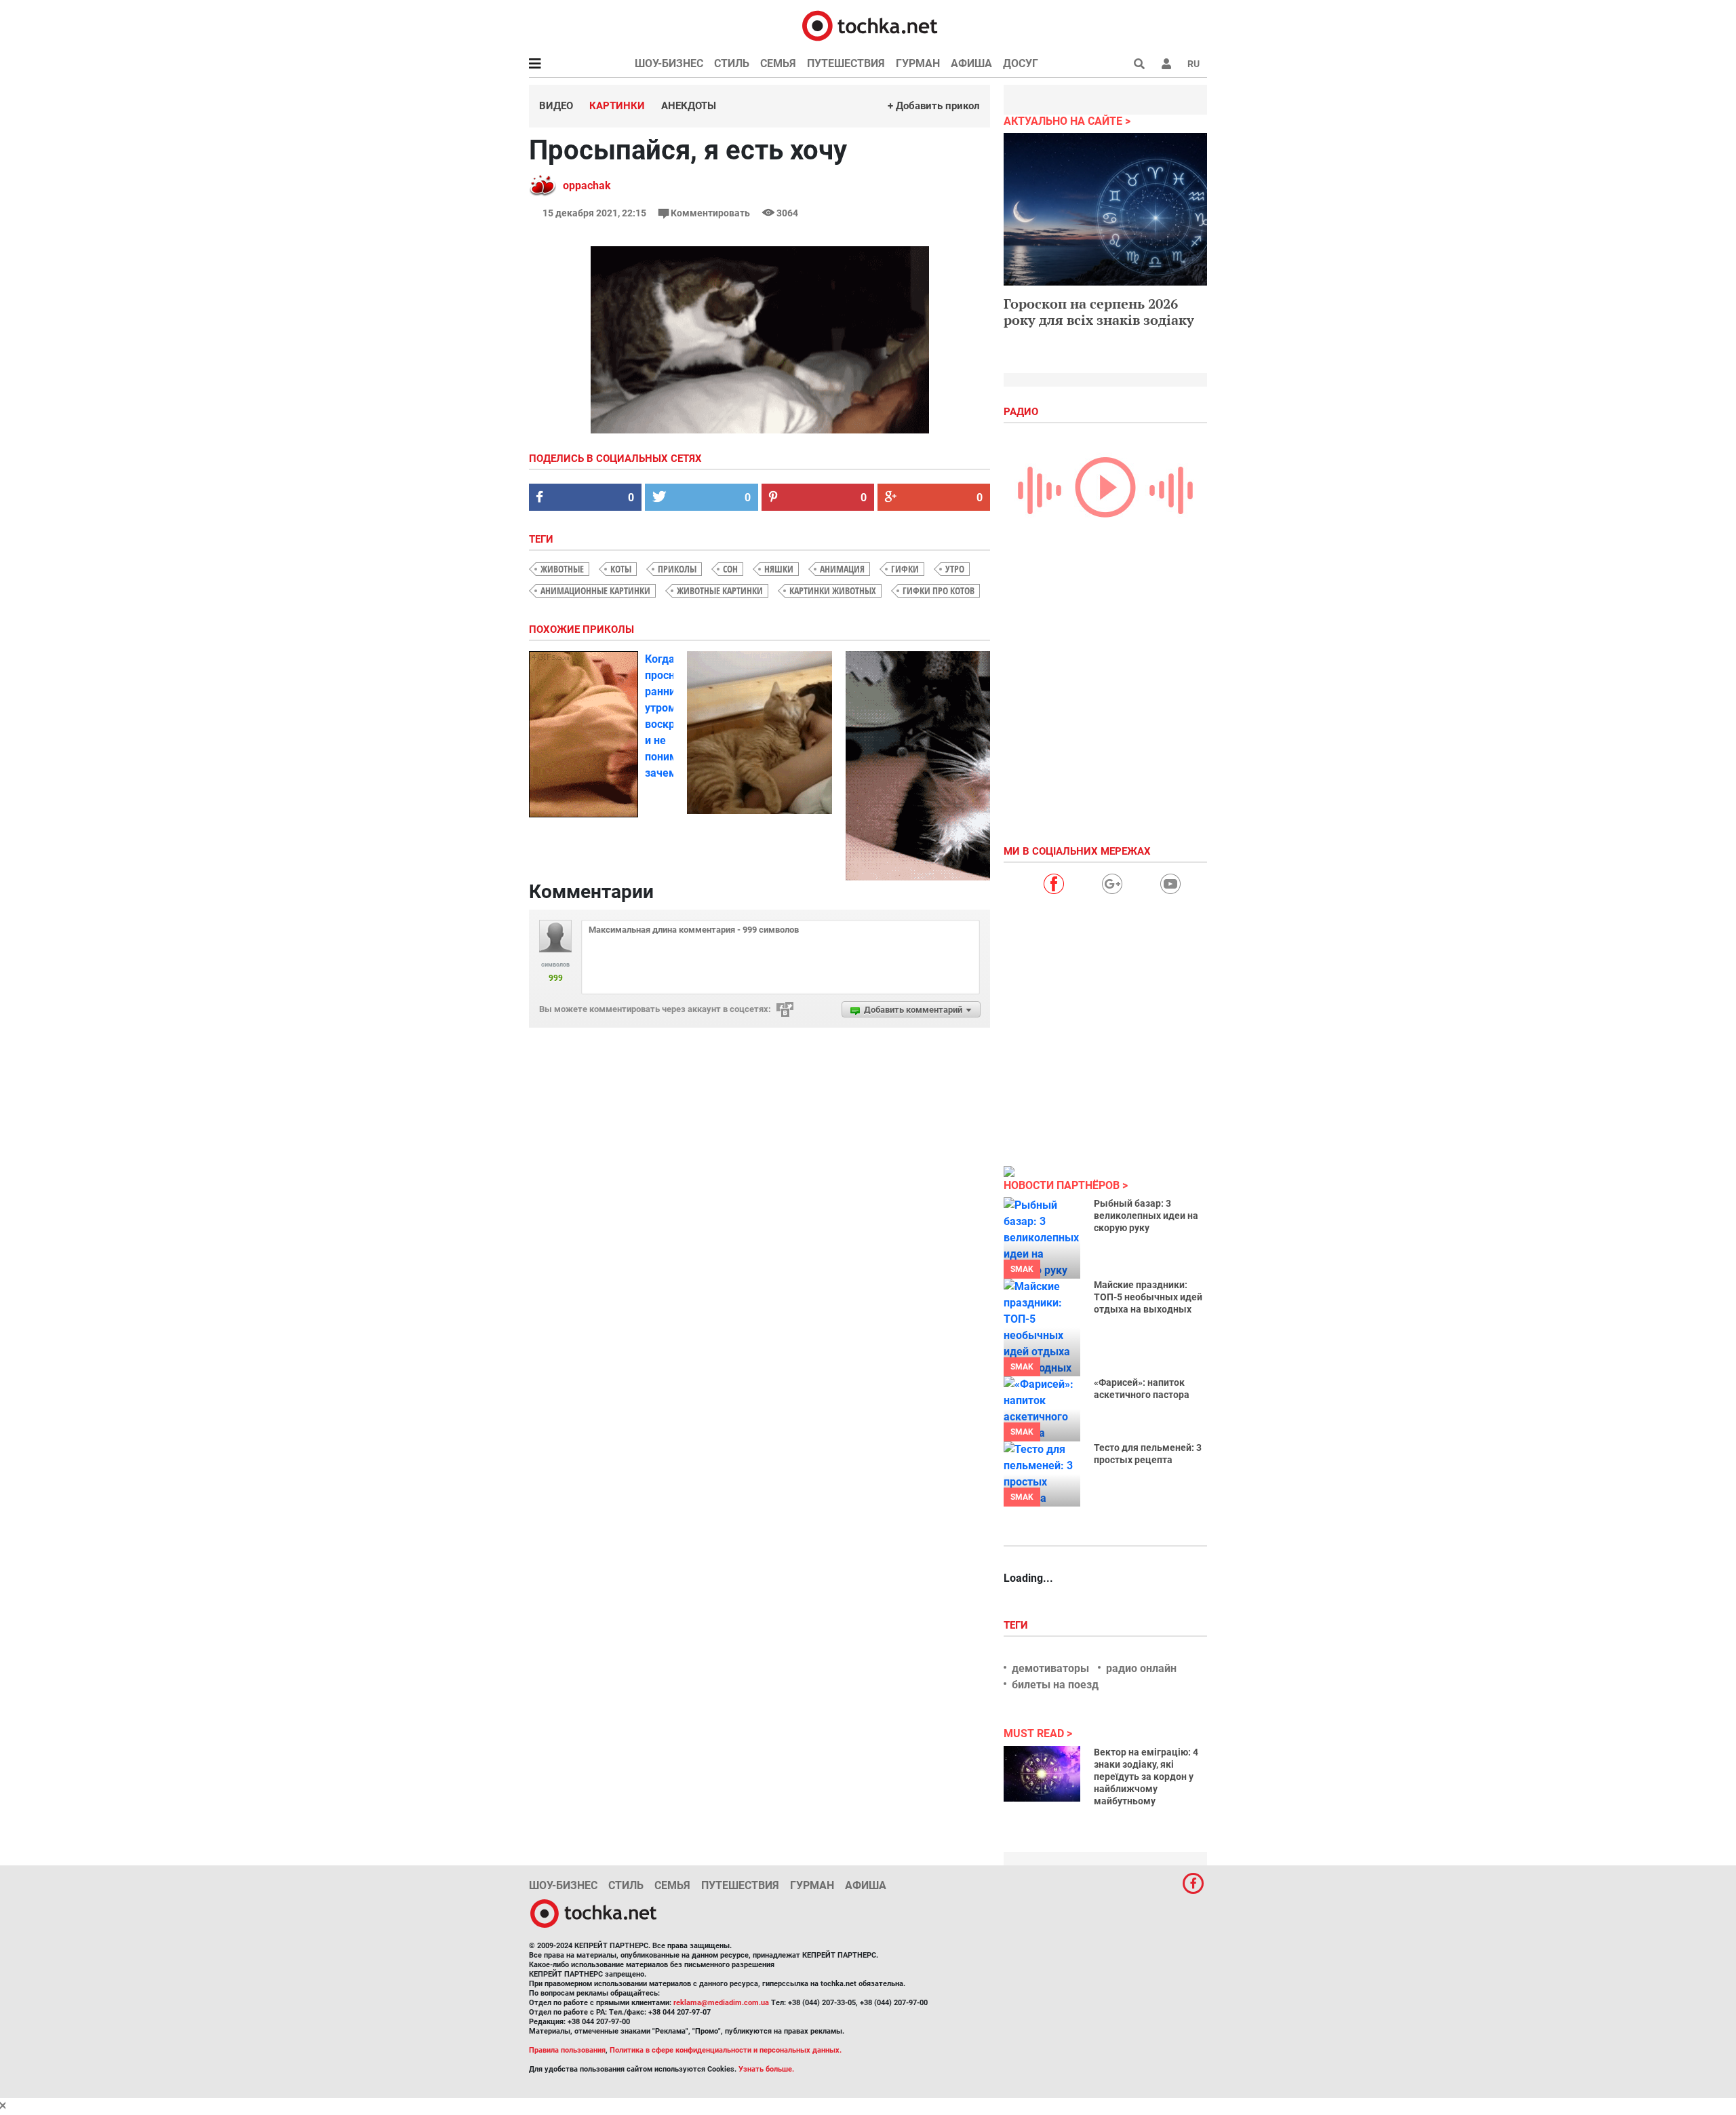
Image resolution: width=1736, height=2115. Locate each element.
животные (562, 569)
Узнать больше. (766, 2069)
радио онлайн (1141, 1668)
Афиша (971, 63)
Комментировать (710, 213)
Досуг (1021, 63)
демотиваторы (1050, 1668)
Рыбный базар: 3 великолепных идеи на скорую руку (1146, 1216)
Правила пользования (567, 2050)
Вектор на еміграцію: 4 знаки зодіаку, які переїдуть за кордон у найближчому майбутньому (1146, 1777)
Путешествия (846, 63)
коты (621, 569)
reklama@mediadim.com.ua (721, 2003)
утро (955, 569)
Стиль (732, 63)
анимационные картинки (595, 590)
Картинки (617, 106)
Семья (778, 63)
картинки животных (833, 590)
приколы (677, 569)
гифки (905, 569)
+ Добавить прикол (934, 106)
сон (730, 569)
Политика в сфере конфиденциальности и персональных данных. (726, 2050)
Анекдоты (689, 106)
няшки (779, 569)
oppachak (587, 186)
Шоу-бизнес (669, 63)
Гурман (918, 63)
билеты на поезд (1055, 1685)
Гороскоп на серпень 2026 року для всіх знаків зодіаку (1099, 312)
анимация (842, 569)
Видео (556, 106)
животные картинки (720, 590)
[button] (1166, 64)
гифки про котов (939, 590)
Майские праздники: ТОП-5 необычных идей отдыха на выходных (1148, 1297)
